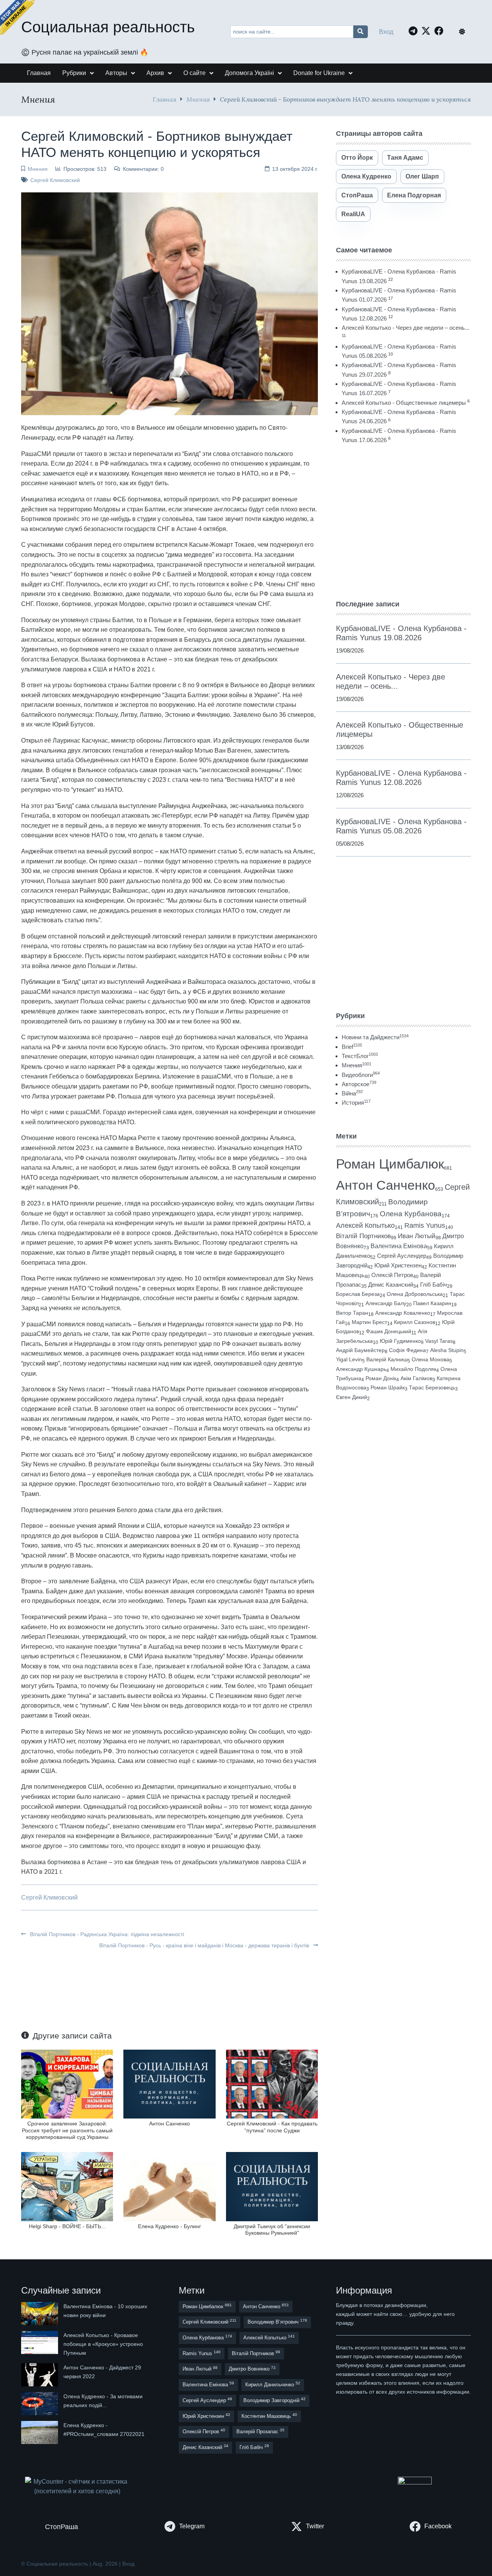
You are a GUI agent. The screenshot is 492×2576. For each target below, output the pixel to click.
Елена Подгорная (414, 195)
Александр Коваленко (403, 1313)
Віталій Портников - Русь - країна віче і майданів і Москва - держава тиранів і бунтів (205, 1945)
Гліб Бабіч (434, 1285)
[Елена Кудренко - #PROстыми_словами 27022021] (40, 2432)
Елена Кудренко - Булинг (170, 2226)
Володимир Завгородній (274, 2400)
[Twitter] (428, 31)
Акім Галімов (416, 1378)
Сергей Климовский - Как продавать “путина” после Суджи (272, 2127)
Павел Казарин (432, 1303)
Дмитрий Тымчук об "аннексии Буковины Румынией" (272, 2230)
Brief (352, 1047)
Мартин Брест (369, 1322)
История (356, 1103)
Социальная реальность (108, 27)
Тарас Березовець (432, 1388)
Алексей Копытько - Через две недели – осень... (406, 328)
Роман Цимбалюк (390, 1164)
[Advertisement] (403, 522)
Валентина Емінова (399, 1246)
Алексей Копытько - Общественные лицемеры (404, 403)
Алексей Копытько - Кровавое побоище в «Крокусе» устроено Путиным (103, 2344)
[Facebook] (441, 31)
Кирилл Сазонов (415, 1322)
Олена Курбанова (411, 1214)
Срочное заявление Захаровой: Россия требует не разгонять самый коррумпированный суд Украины (67, 2130)
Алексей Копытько (365, 1225)
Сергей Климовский (55, 180)
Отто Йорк (357, 158)
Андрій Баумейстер (360, 1350)
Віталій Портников (363, 1236)
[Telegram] (415, 31)
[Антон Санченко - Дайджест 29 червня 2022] (40, 2375)
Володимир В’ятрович (277, 2321)
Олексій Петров (392, 1275)
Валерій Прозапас (260, 2431)
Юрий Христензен (398, 1265)
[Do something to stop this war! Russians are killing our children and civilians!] (17, 17)
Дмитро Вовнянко (252, 2369)
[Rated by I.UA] (415, 2482)
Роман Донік (381, 1378)
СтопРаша (357, 195)
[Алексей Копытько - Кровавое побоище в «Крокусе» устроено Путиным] (40, 2344)
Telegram (192, 2526)
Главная (165, 99)
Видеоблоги (361, 1075)
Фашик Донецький (389, 1331)
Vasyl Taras (439, 1341)
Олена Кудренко (366, 176)
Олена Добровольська (415, 1294)
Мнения (198, 99)
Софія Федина (407, 1350)
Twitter (315, 2526)
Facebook (438, 2526)
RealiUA (353, 214)
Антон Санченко (170, 2124)
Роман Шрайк (388, 1388)
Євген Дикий (352, 1397)
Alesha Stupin (447, 1350)
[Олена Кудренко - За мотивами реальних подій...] (40, 2404)
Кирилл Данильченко (273, 2384)
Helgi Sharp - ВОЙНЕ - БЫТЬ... (67, 2226)
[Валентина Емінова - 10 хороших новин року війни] (40, 2314)
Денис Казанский (391, 1285)
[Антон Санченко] (169, 2084)
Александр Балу (386, 1303)
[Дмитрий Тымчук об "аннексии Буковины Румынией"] (272, 2186)
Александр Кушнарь (361, 1369)
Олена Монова (430, 1359)
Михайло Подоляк (413, 1369)
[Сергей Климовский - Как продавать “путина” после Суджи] (272, 2084)
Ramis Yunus (425, 1225)
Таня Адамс (405, 158)
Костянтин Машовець (269, 2416)
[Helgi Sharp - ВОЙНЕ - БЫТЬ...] (67, 2186)
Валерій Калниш (387, 1359)
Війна (352, 1093)
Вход (386, 32)
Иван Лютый (417, 1236)
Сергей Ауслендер (402, 1256)
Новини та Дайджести (375, 1037)
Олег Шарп (422, 176)
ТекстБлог (360, 1056)
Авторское (359, 1084)
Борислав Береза (358, 1294)
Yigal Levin (349, 1359)
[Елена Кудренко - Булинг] (169, 2186)
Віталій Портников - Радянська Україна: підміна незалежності (106, 1934)
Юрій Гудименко (400, 1341)
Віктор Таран (352, 1313)
